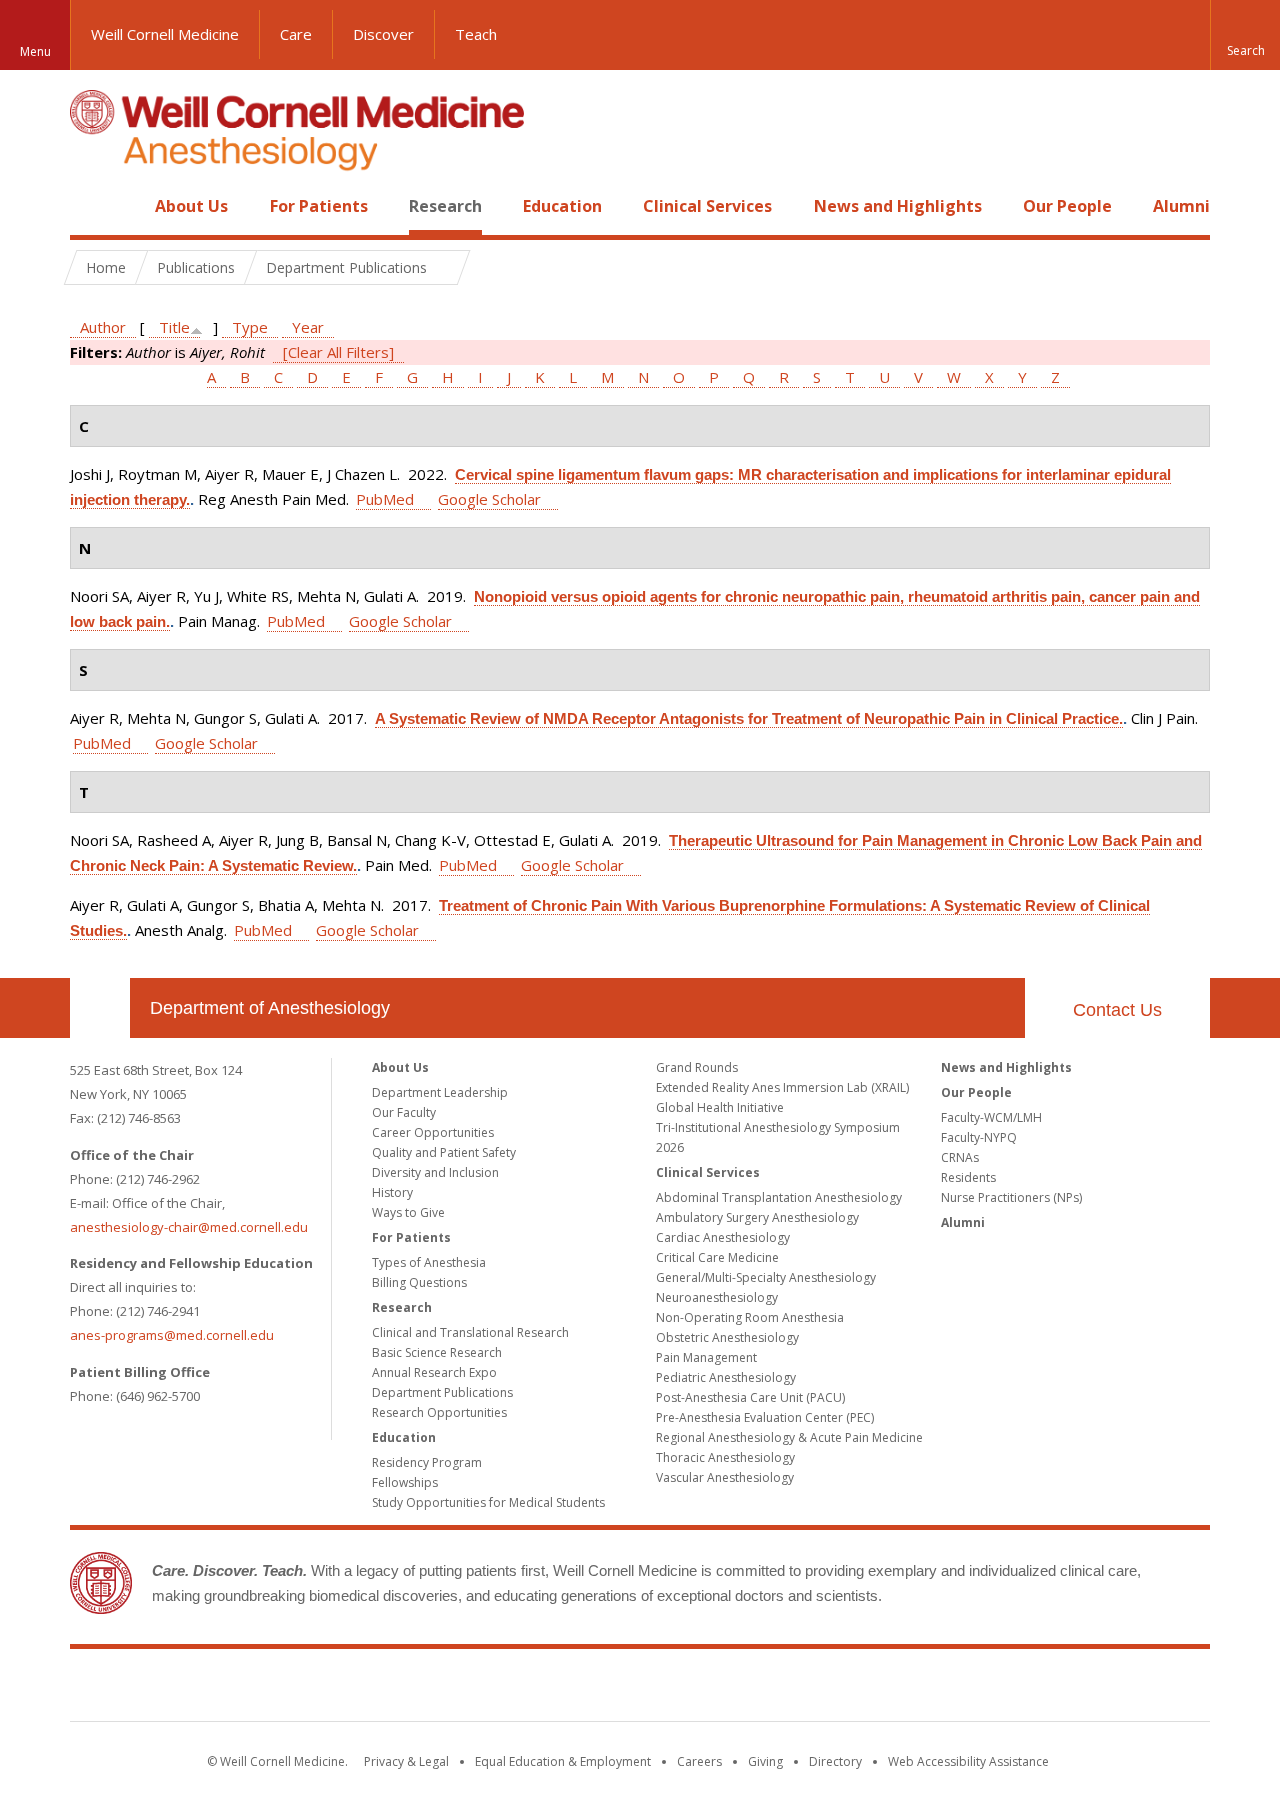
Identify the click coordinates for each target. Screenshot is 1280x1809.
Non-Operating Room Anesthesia (750, 1317)
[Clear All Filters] (338, 352)
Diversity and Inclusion (435, 1172)
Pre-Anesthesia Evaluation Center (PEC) (765, 1417)
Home (92, 206)
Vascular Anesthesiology (725, 1477)
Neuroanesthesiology (717, 1297)
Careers (699, 1761)
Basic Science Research (437, 1352)
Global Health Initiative (720, 1107)
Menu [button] (35, 51)
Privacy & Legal (406, 1761)
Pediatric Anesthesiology (726, 1377)
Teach (476, 34)
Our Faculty (404, 1112)
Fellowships (405, 1482)
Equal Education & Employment (563, 1761)
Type (250, 327)
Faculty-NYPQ (979, 1137)
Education (562, 206)
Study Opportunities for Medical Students (488, 1502)
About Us (191, 206)
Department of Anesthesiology (270, 1008)
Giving (765, 1761)
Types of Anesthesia (429, 1262)
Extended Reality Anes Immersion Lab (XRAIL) (782, 1087)
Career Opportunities (433, 1132)
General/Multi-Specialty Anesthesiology (766, 1277)
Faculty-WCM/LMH (991, 1117)
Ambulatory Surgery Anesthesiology (757, 1217)
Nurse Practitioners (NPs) (1011, 1197)
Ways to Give (408, 1212)
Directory (835, 1761)
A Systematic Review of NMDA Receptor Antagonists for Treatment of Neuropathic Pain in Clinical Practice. (749, 718)
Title (174, 327)
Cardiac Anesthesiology (723, 1237)
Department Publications (442, 1392)
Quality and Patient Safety (444, 1152)
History (392, 1192)
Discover (383, 34)
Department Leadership (440, 1092)
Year (308, 327)
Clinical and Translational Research (470, 1332)
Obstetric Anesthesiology (727, 1337)
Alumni (1181, 206)
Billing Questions (419, 1282)
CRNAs (960, 1157)
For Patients (319, 206)
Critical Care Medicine (717, 1257)
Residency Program (427, 1462)
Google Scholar (489, 499)
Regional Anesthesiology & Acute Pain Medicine (789, 1437)
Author (103, 327)
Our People (1067, 206)
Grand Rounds (697, 1067)
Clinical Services (707, 206)
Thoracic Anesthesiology (725, 1457)
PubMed (385, 499)
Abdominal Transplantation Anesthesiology (779, 1197)
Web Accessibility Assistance (968, 1761)
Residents (968, 1177)
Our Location (100, 1008)
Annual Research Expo (434, 1372)
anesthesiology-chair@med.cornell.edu (189, 1227)
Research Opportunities (439, 1412)
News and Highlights (898, 206)
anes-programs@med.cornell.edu (172, 1335)
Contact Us (1117, 1010)
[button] (1245, 35)
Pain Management (706, 1357)
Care (296, 34)
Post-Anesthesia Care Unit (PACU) (750, 1397)
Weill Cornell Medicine (165, 34)
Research (445, 206)
